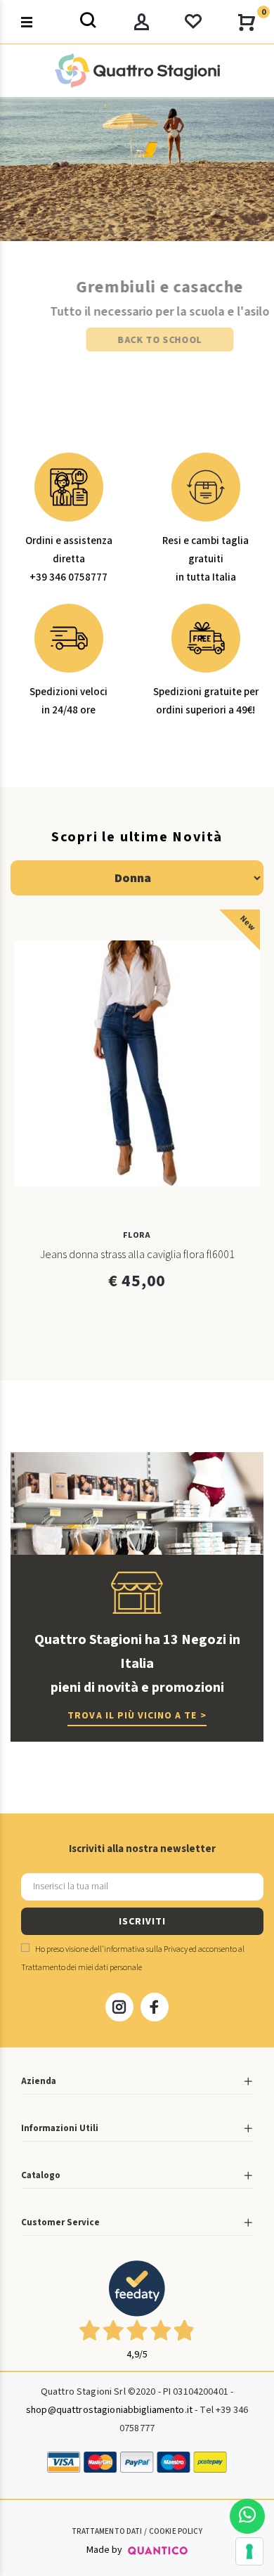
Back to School (137, 340)
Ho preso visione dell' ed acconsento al (133, 1959)
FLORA (137, 1235)
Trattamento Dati (107, 2531)
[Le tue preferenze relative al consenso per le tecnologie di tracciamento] (249, 2551)
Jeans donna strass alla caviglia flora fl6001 (137, 1255)
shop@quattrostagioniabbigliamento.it (109, 2410)
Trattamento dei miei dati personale (81, 1968)
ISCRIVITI (142, 1922)
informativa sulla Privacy (146, 1949)
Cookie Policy (176, 2531)
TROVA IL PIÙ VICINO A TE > (137, 1716)
